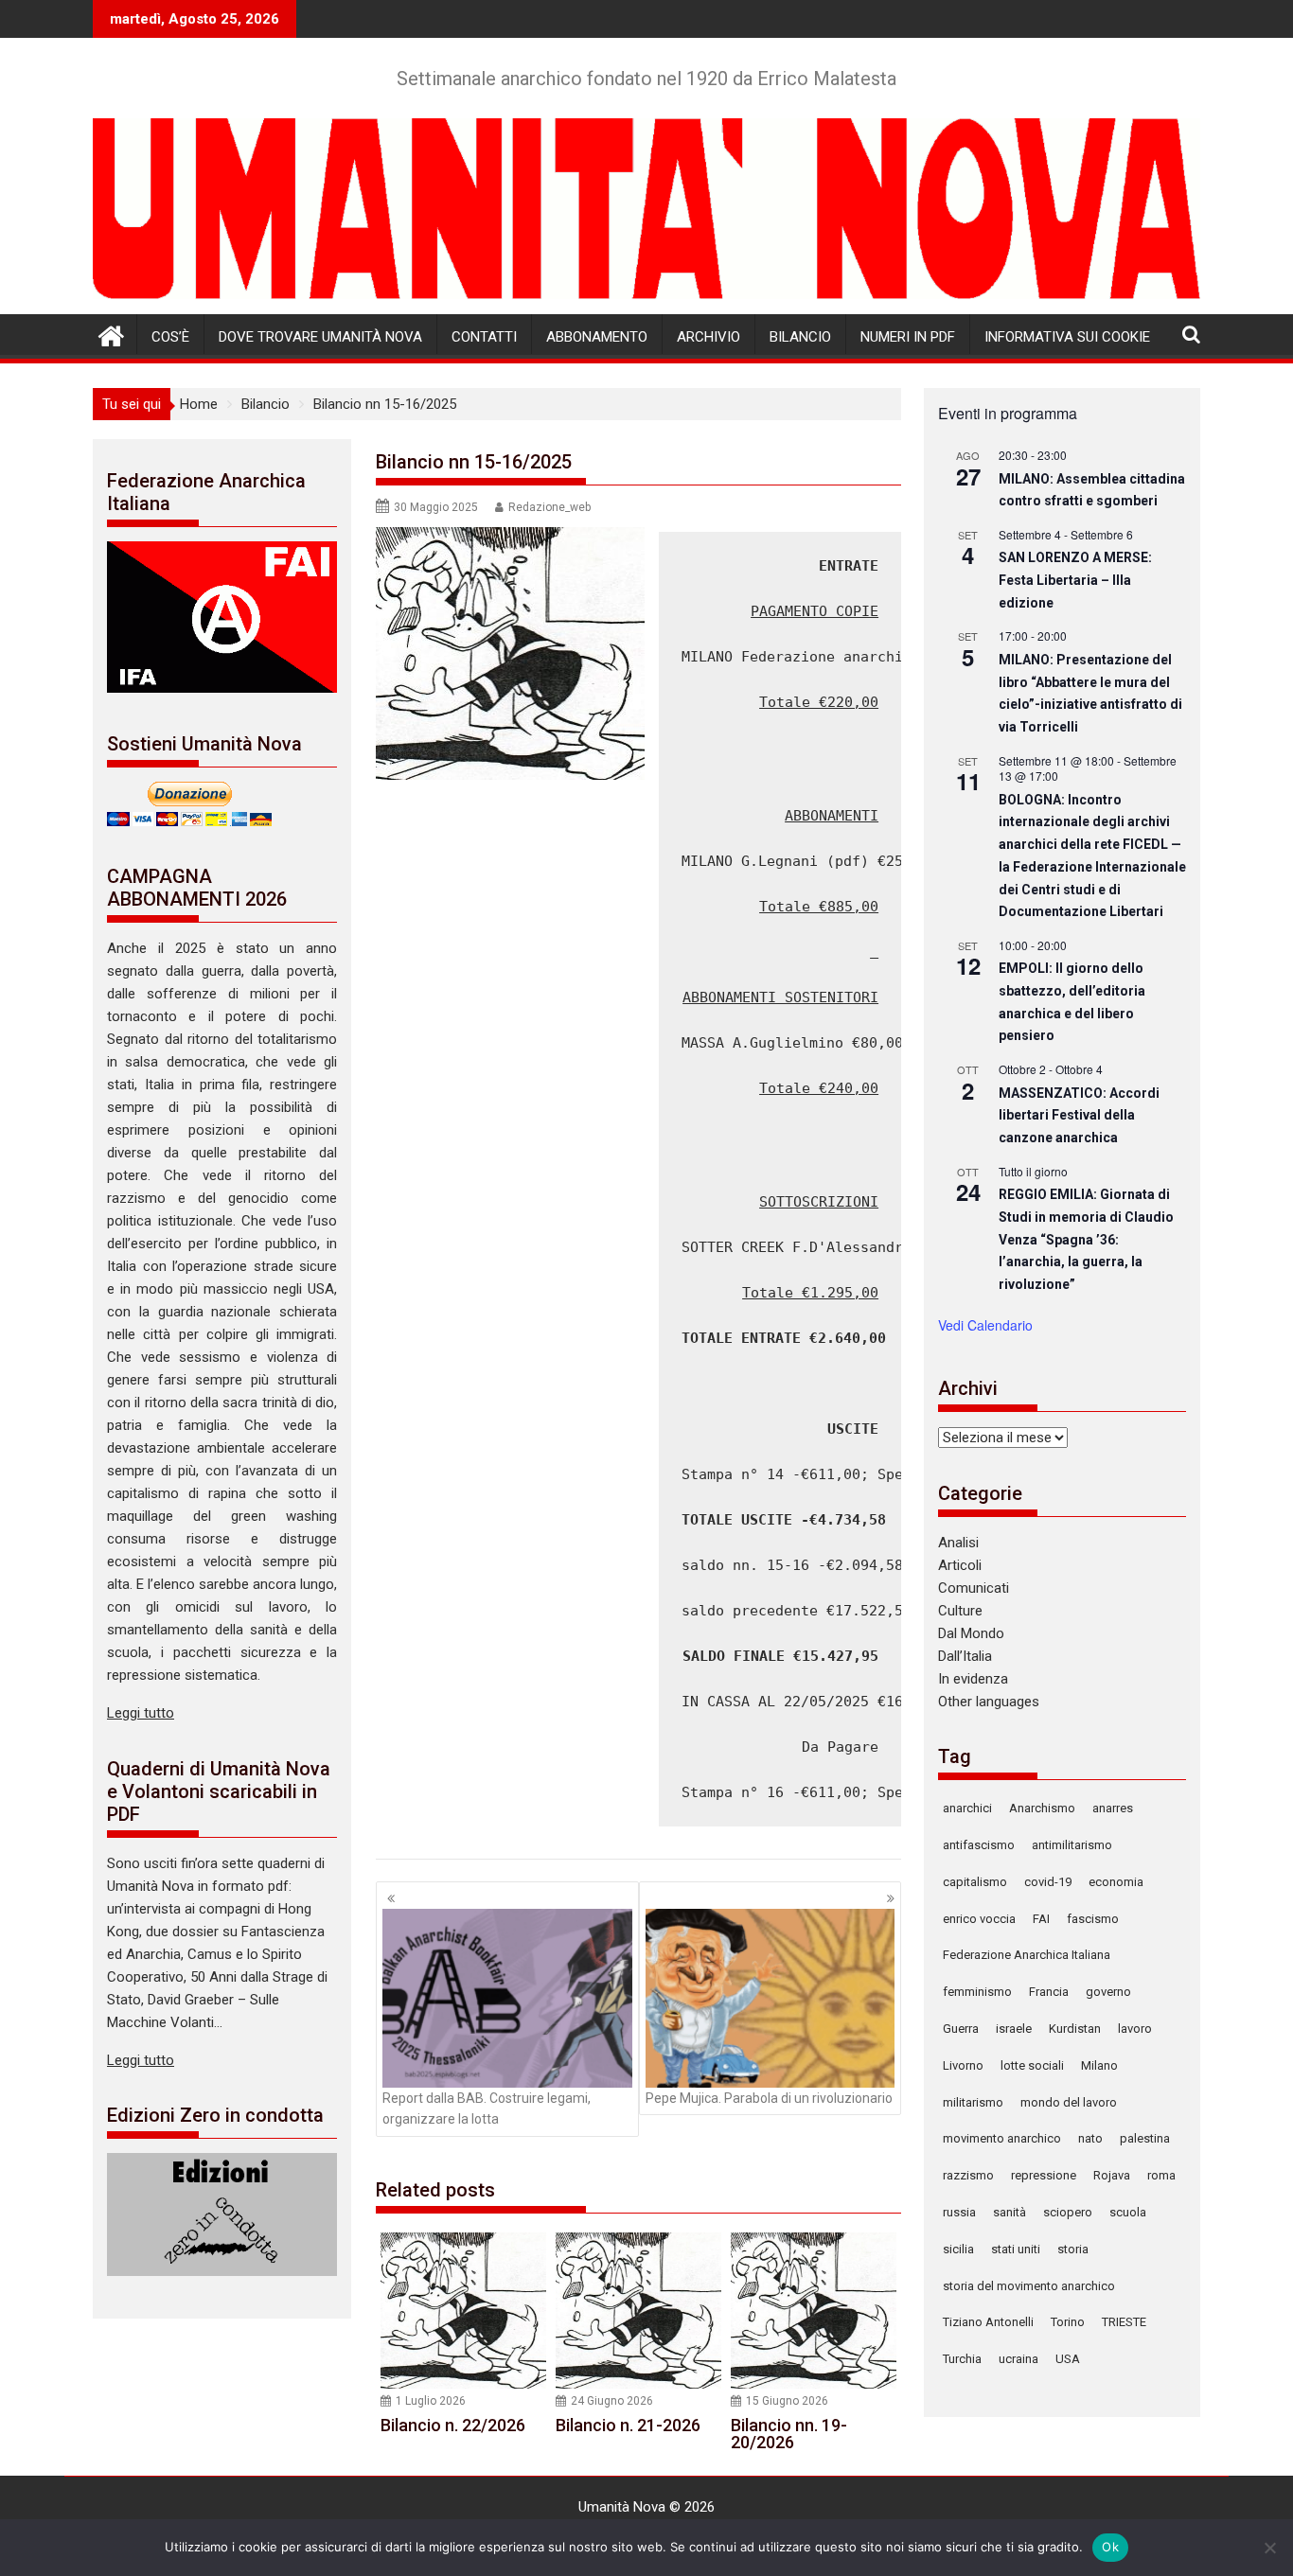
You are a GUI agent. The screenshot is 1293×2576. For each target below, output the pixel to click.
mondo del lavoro (1069, 2102)
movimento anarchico (1002, 2138)
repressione (1044, 2175)
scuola (1128, 2212)
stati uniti (1016, 2249)
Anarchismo (1042, 1808)
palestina (1145, 2138)
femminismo (977, 1992)
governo (1108, 1992)
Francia (1049, 1992)
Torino (1068, 2322)
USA (1068, 2359)
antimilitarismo (1072, 1845)
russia (959, 2212)
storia (1073, 2249)
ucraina (1018, 2359)
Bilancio (800, 337)
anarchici (967, 1808)
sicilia (958, 2249)
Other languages (989, 1702)
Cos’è (170, 337)
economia (1116, 1882)
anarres (1113, 1808)
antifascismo (979, 1845)
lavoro (1135, 2029)
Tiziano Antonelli (988, 2322)
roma (1161, 2175)
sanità (1010, 2212)
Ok (1110, 2547)
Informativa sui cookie (1067, 337)
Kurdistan (1075, 2029)
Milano (1099, 2065)
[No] (1269, 2548)
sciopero (1068, 2212)
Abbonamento (597, 337)
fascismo (1093, 1919)
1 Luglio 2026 (431, 2401)
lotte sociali (1032, 2065)
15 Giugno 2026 (787, 2401)
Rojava (1112, 2175)
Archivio (708, 337)
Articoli (960, 1565)
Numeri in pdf (908, 337)
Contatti (484, 337)
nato (1090, 2138)
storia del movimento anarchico (1029, 2286)
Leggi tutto (141, 1713)
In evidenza (973, 1679)
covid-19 (1048, 1882)
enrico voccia (979, 1919)
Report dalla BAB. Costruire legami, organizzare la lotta (487, 2108)
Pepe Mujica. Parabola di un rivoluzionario (769, 2098)
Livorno (963, 2065)
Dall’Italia (965, 1656)
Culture (960, 1611)
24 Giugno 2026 (612, 2401)
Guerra (961, 2029)
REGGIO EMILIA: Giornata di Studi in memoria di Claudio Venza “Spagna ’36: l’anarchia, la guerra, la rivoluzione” (1086, 1239)
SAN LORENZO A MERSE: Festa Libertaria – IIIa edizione (1075, 580)
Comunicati (974, 1588)
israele (1014, 2029)
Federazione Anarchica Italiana (1027, 1955)
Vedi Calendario (985, 1325)
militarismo (973, 2102)
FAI (1041, 1919)
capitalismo (975, 1882)
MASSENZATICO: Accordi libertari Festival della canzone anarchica (1079, 1115)
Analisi (958, 1543)
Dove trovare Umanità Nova (320, 337)
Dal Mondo (971, 1633)
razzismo (968, 2175)
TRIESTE (1124, 2322)
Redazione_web (549, 507)
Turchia (962, 2359)
